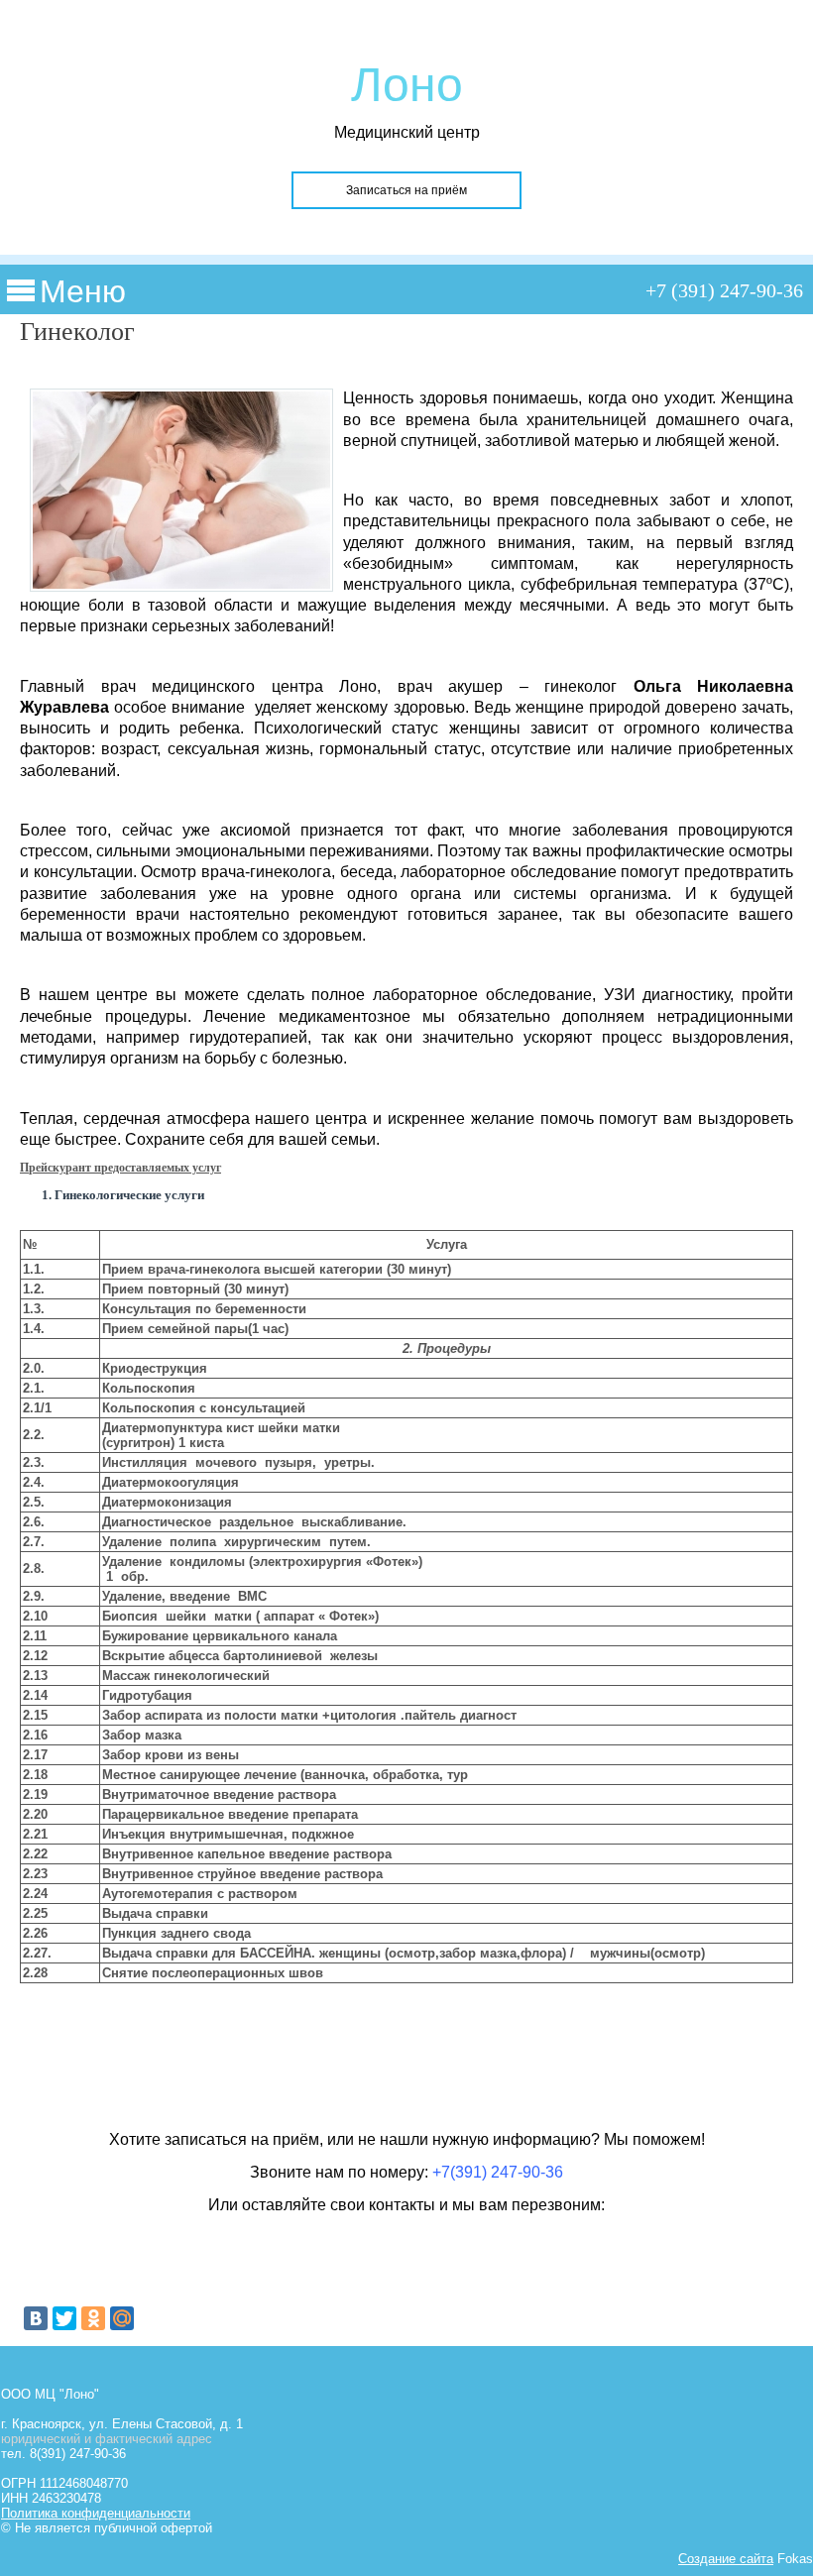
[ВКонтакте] (36, 2318)
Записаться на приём (406, 190)
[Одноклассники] (93, 2318)
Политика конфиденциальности (96, 2513)
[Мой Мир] (122, 2318)
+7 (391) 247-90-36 (724, 290)
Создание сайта (726, 2559)
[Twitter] (64, 2318)
